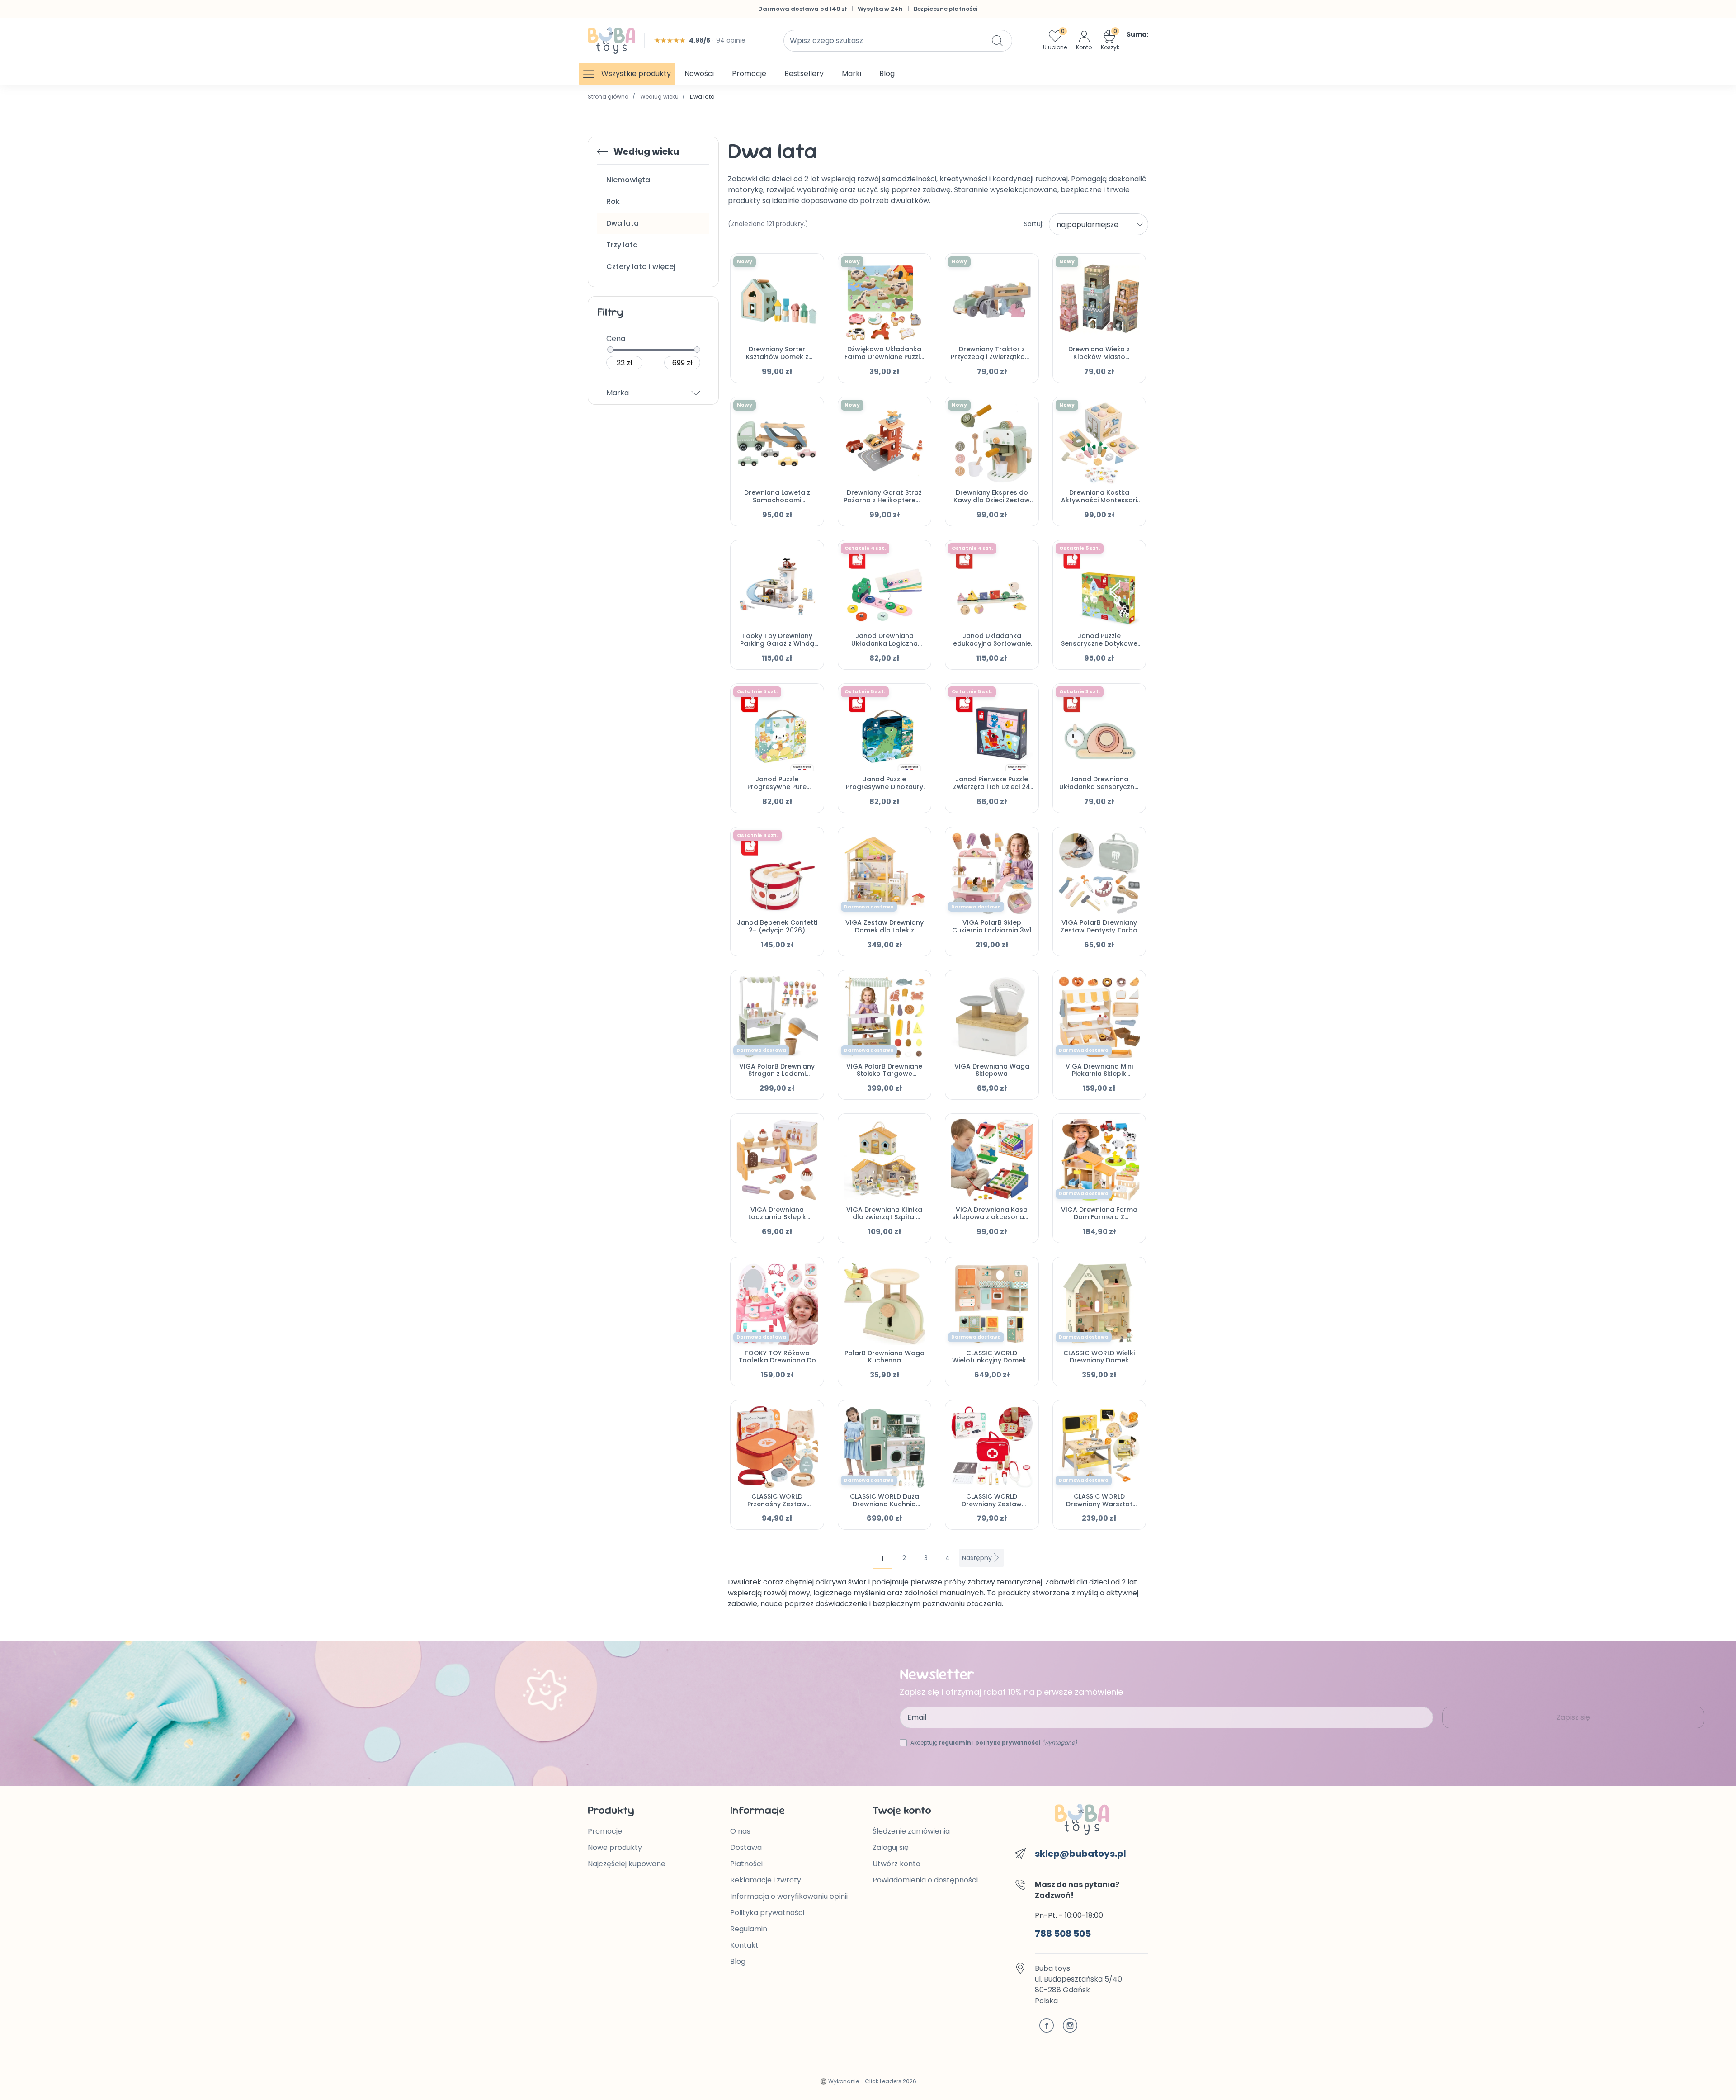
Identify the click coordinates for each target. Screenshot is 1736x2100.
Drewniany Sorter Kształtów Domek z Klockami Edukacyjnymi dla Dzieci (777, 360)
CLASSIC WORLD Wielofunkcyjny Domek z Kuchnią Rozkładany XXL (992, 1361)
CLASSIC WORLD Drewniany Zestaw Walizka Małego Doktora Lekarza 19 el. (992, 1508)
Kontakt (744, 1945)
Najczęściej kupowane (627, 1864)
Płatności (746, 1864)
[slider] (610, 350)
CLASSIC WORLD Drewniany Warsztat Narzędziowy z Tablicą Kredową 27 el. (1099, 1508)
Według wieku (659, 97)
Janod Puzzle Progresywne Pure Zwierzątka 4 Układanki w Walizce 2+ (777, 790)
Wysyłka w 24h (880, 9)
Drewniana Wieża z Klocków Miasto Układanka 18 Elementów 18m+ (1099, 360)
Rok (613, 201)
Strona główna (608, 97)
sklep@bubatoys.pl (1080, 1854)
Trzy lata (622, 245)
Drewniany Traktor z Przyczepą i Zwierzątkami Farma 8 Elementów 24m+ (992, 360)
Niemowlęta (628, 180)
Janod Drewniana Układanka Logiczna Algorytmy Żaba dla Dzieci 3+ (885, 647)
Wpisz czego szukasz (826, 40)
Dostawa (746, 1847)
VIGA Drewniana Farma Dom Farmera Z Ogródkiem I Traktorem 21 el (1099, 1221)
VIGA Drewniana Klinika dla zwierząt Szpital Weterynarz (884, 1217)
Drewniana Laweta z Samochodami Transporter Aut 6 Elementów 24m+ (777, 504)
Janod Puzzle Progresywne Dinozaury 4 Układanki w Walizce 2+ (885, 790)
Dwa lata (623, 223)
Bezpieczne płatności (946, 9)
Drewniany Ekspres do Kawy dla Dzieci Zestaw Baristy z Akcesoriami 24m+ (992, 504)
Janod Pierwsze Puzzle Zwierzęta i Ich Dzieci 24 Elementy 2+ (992, 787)
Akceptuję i (994, 1743)
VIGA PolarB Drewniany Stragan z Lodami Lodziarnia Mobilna (777, 1074)
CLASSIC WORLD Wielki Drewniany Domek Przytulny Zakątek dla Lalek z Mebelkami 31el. (1099, 1364)
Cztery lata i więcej (641, 267)
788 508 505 (1063, 1934)
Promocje (605, 1831)
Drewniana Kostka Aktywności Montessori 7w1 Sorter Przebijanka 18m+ (1099, 504)
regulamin (955, 1743)
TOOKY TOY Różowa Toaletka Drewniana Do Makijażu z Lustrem (777, 1361)
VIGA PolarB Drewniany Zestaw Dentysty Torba (1099, 926)
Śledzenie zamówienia (911, 1831)
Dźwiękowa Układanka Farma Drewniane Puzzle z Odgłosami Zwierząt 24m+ (884, 360)
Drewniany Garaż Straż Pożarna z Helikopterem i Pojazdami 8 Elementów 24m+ (884, 504)
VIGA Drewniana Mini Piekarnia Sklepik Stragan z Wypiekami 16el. (1099, 1078)
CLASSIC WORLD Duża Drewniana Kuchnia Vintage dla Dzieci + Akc (884, 1504)
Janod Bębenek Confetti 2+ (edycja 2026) (777, 926)
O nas (740, 1831)
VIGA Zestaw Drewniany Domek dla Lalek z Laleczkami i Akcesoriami (885, 930)
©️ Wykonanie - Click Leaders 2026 (868, 2081)
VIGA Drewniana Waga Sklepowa (992, 1070)
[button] (1125, 40)
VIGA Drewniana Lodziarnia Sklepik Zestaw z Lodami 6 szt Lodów (777, 1221)
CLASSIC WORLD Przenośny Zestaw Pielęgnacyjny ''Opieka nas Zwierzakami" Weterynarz (777, 1511)
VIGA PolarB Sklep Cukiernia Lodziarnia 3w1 (992, 926)
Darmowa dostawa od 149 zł (802, 9)
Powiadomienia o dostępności (925, 1880)
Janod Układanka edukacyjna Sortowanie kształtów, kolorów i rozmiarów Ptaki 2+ (992, 647)
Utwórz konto (896, 1864)
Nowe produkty (615, 1847)
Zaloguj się (891, 1847)
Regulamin (749, 1929)
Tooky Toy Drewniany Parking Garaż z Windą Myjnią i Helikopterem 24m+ (777, 647)
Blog (738, 1961)
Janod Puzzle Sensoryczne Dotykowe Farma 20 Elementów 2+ (1099, 643)
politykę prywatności (1008, 1743)
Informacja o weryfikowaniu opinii (789, 1896)
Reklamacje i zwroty (766, 1880)
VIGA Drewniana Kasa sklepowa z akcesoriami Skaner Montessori (992, 1217)
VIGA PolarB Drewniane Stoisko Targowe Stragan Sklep (884, 1074)
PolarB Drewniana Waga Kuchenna (885, 1357)
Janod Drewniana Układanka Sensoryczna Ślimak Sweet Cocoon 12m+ (1099, 790)
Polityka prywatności (767, 1913)
